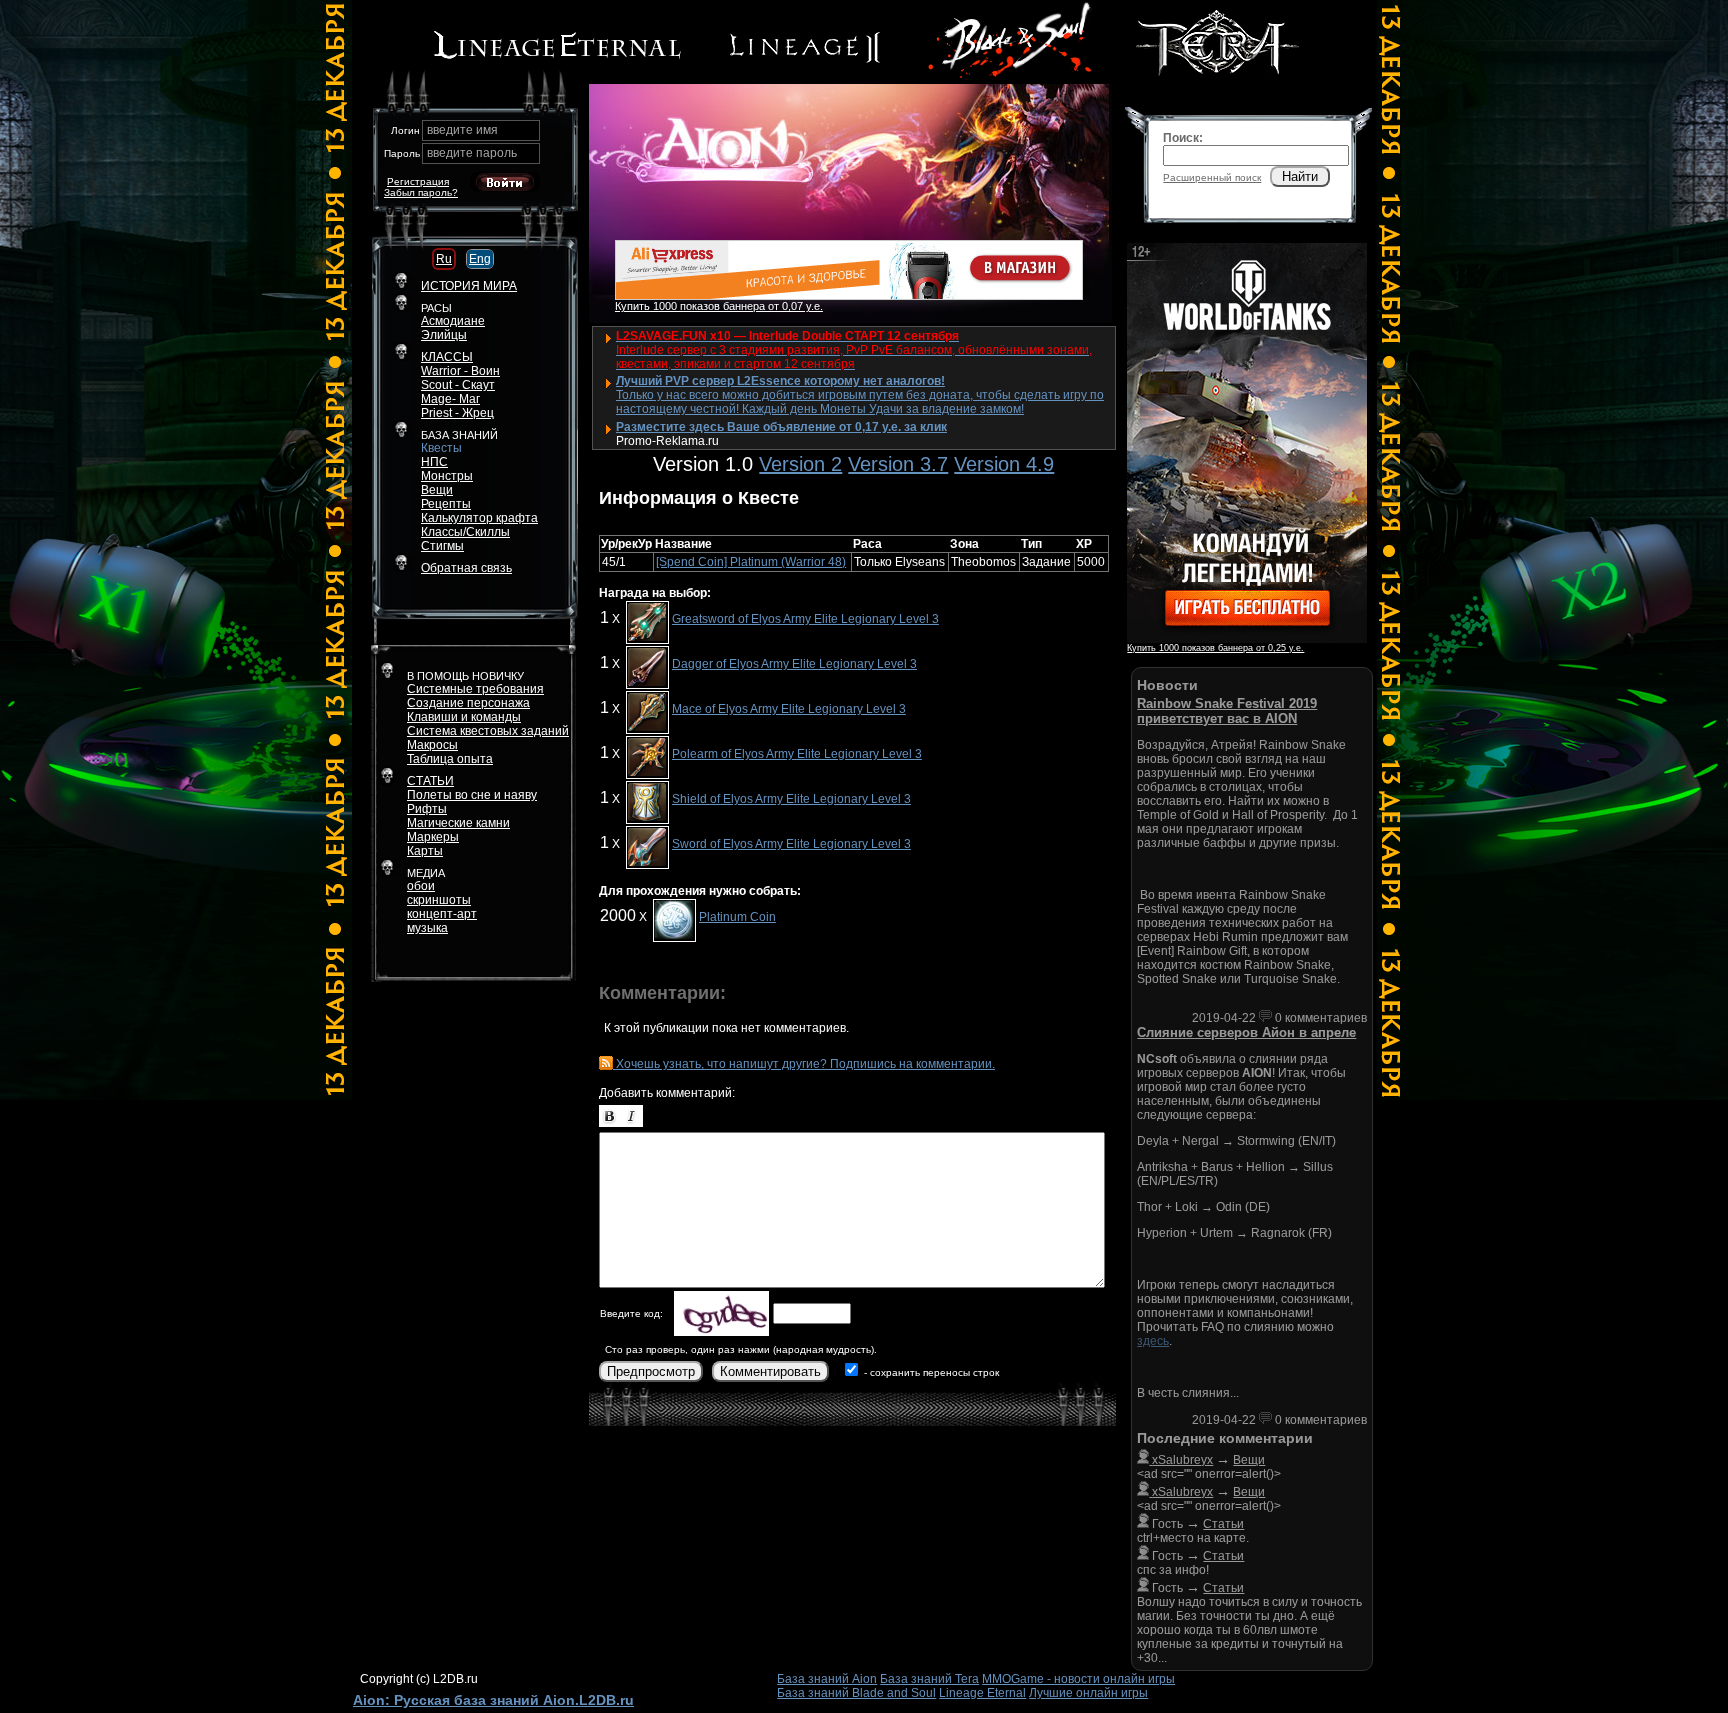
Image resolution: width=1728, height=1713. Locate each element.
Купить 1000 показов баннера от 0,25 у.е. (1215, 648)
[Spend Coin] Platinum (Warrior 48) (751, 562)
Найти (1300, 176)
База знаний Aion (827, 1679)
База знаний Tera (929, 1679)
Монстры (447, 476)
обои (421, 886)
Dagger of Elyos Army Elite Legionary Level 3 (794, 664)
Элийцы (444, 335)
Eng (480, 259)
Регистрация (418, 181)
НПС (434, 462)
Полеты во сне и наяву (472, 795)
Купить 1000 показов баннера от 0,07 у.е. (719, 306)
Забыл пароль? (421, 192)
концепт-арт (442, 914)
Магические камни (458, 823)
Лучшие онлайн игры (1088, 1693)
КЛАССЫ (447, 357)
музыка (427, 928)
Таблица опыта (450, 759)
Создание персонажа (468, 703)
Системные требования (475, 689)
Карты (425, 851)
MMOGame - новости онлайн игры (1078, 1679)
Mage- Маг (450, 399)
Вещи (437, 490)
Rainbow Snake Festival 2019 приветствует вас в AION (1227, 711)
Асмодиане (453, 321)
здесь (1153, 1341)
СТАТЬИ (430, 781)
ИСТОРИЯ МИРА (469, 286)
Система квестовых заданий (488, 731)
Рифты (427, 809)
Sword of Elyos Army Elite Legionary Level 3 (791, 844)
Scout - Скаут (458, 385)
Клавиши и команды (464, 717)
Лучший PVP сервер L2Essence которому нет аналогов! (780, 381)
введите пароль (472, 153)
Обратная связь (466, 568)
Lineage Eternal (982, 1693)
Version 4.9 (1004, 464)
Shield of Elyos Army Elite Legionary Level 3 (791, 799)
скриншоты (439, 900)
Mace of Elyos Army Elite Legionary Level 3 (789, 709)
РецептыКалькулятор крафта (479, 511)
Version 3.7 (898, 464)
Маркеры (433, 837)
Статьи (1223, 1524)
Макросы (432, 745)
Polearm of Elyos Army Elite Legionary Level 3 (797, 754)
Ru (444, 259)
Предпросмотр (651, 1371)
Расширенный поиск (1212, 177)
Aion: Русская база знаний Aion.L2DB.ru (493, 1700)
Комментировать (770, 1371)
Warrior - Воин (460, 371)
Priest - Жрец (457, 413)
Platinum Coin (737, 917)
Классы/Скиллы (465, 532)
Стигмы (442, 546)
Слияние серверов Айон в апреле (1246, 1032)
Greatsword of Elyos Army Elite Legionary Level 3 (805, 619)
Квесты (441, 448)
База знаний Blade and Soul (856, 1693)
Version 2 (800, 464)
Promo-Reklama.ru (667, 441)
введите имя (462, 130)
